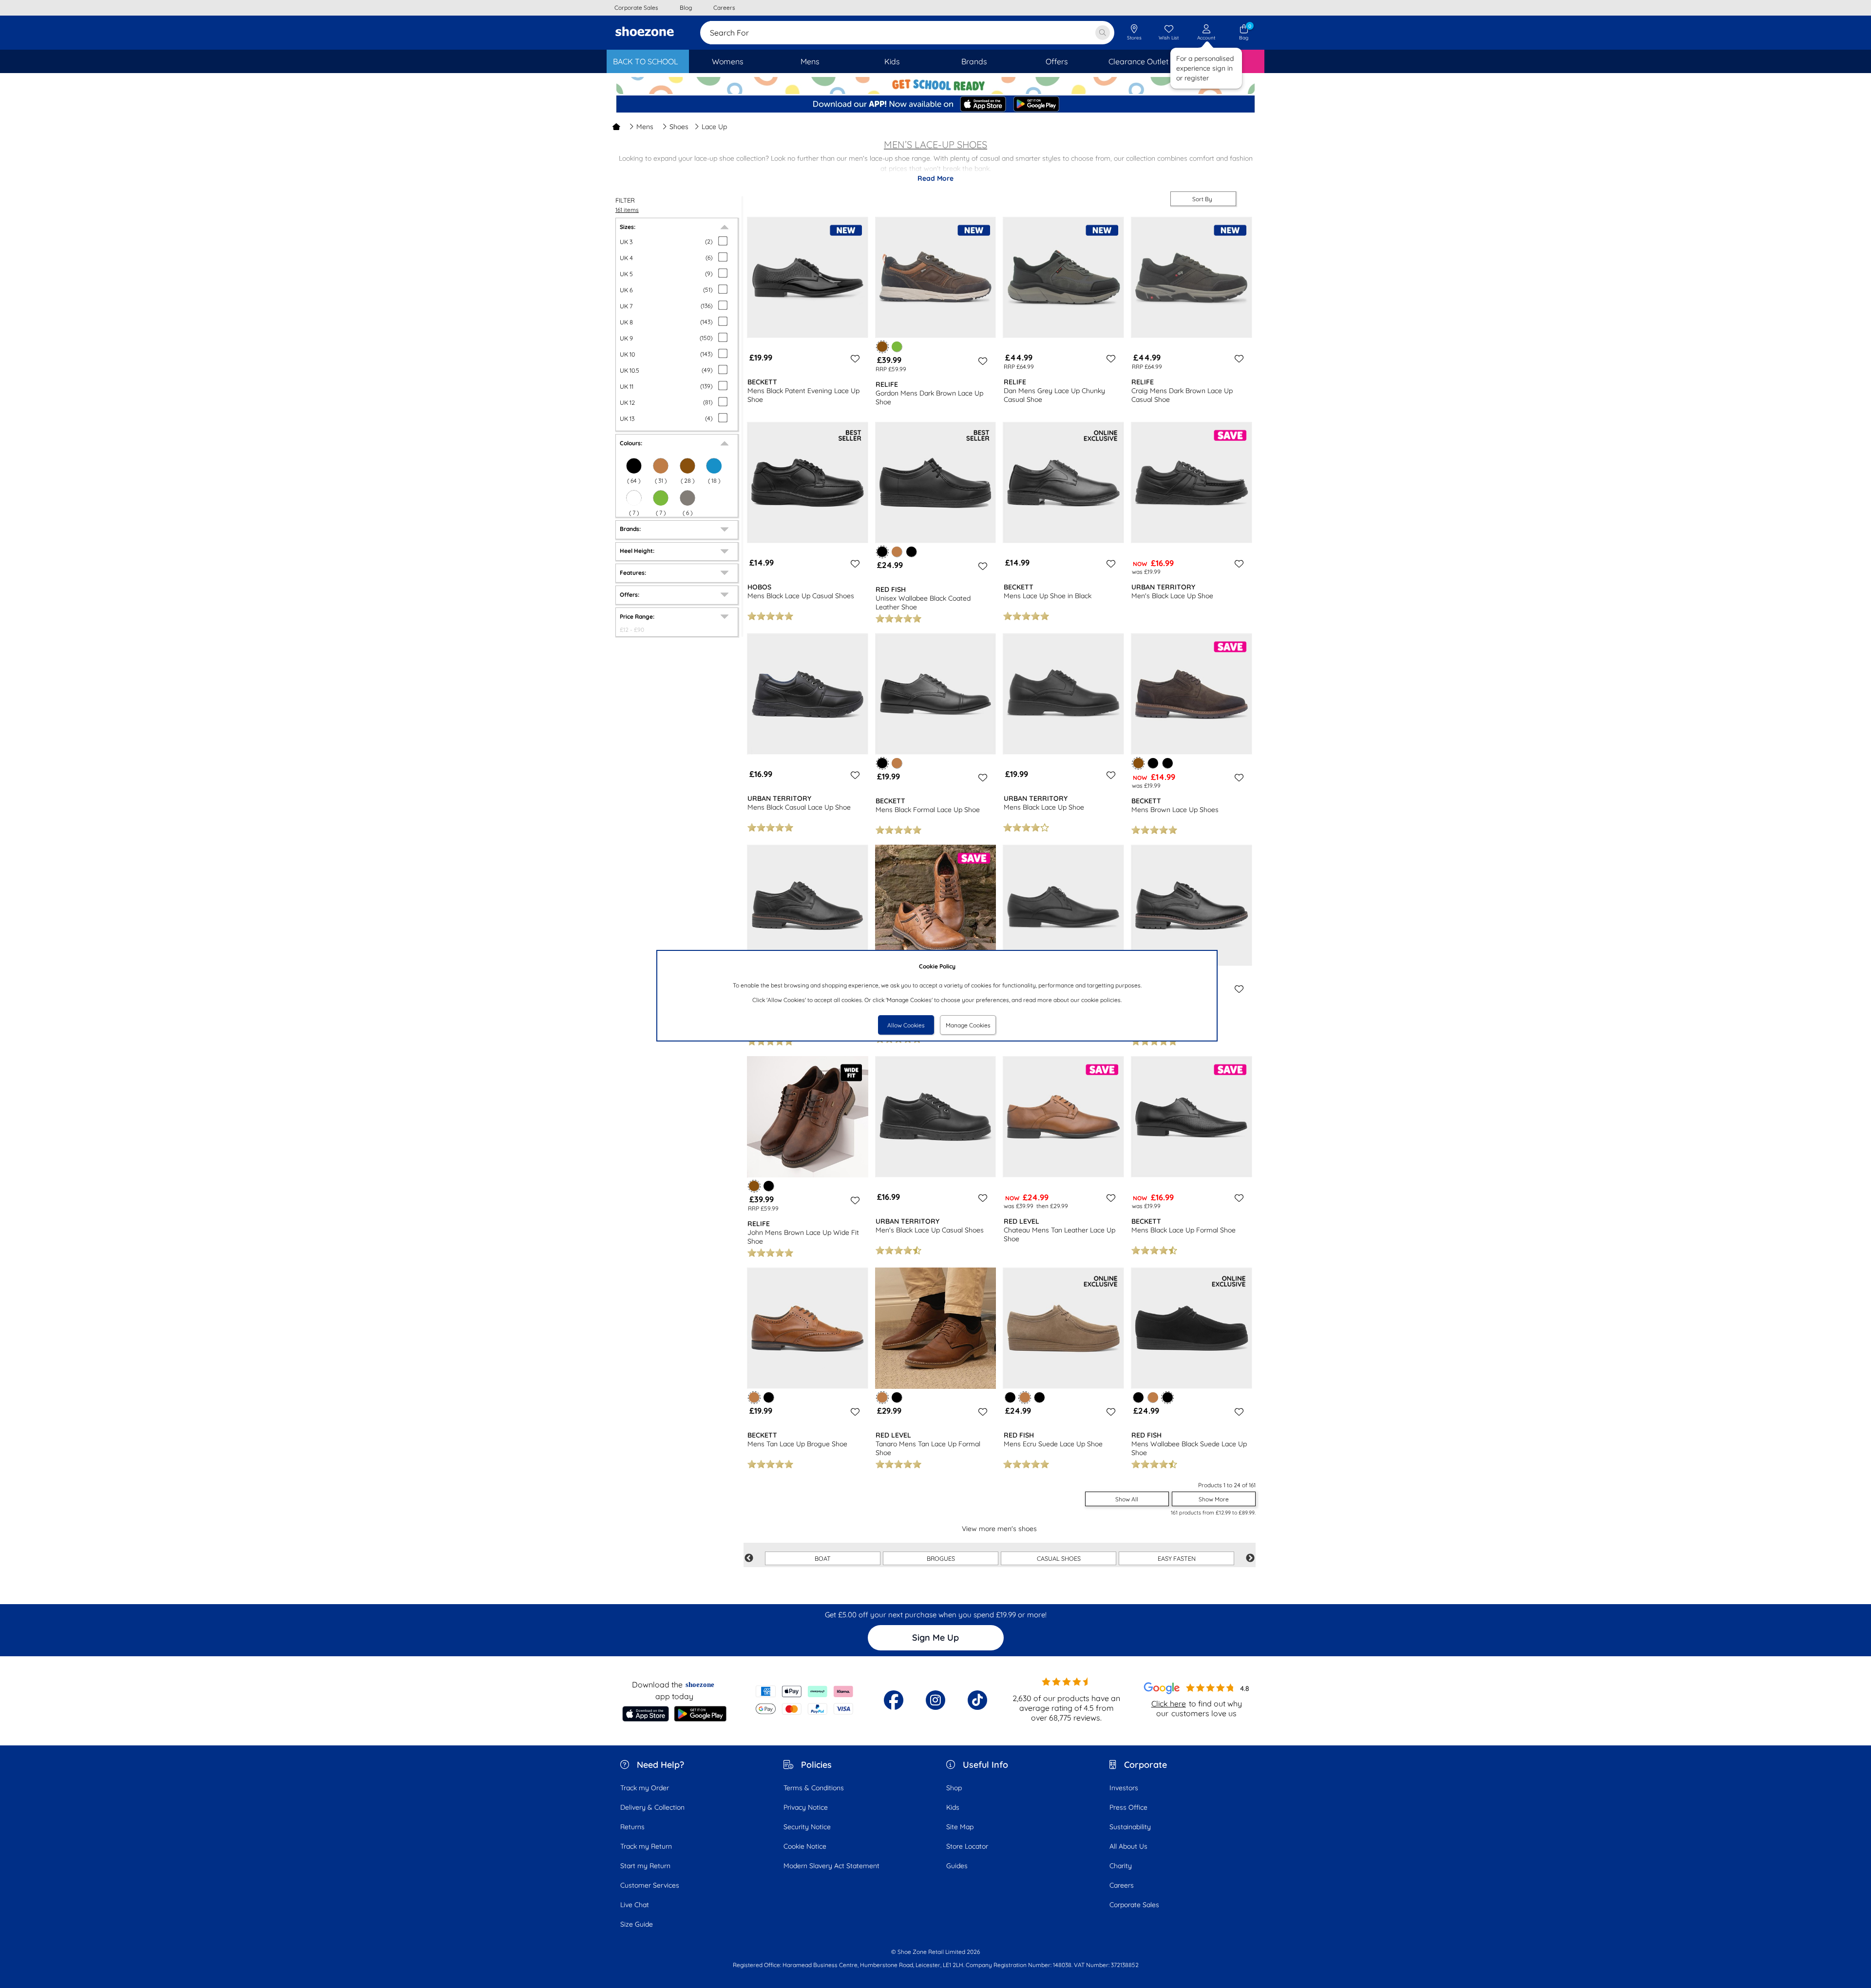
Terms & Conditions (814, 1788)
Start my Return (645, 1866)
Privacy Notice (806, 1807)
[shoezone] (645, 33)
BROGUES (941, 1558)
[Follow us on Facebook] (894, 1700)
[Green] (661, 498)
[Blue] (714, 466)
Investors (1124, 1788)
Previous (749, 1558)
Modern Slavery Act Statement (831, 1866)
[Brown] (687, 466)
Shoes (679, 127)
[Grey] (687, 498)
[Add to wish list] (854, 359)
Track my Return (646, 1846)
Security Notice (807, 1827)
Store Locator (967, 1846)
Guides (957, 1866)
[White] (634, 498)
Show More (1214, 1499)
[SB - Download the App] (935, 105)
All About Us (1128, 1846)
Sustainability (1130, 1827)
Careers (1122, 1885)
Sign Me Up (935, 1638)
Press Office (1128, 1807)
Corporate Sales (1134, 1905)
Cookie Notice (805, 1846)
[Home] (616, 127)
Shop (954, 1788)
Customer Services (650, 1885)
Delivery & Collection (652, 1807)
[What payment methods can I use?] (805, 1700)
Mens (645, 127)
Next (1250, 1558)
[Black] (634, 466)
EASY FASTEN (1177, 1558)
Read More (935, 178)
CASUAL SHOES (1059, 1558)
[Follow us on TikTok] (977, 1700)
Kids (953, 1807)
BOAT (823, 1558)
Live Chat (635, 1905)
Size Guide (637, 1924)
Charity (1121, 1866)
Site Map (960, 1827)
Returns (632, 1827)
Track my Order (645, 1788)
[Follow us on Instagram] (935, 1700)
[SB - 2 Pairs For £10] (935, 85)
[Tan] (661, 466)
